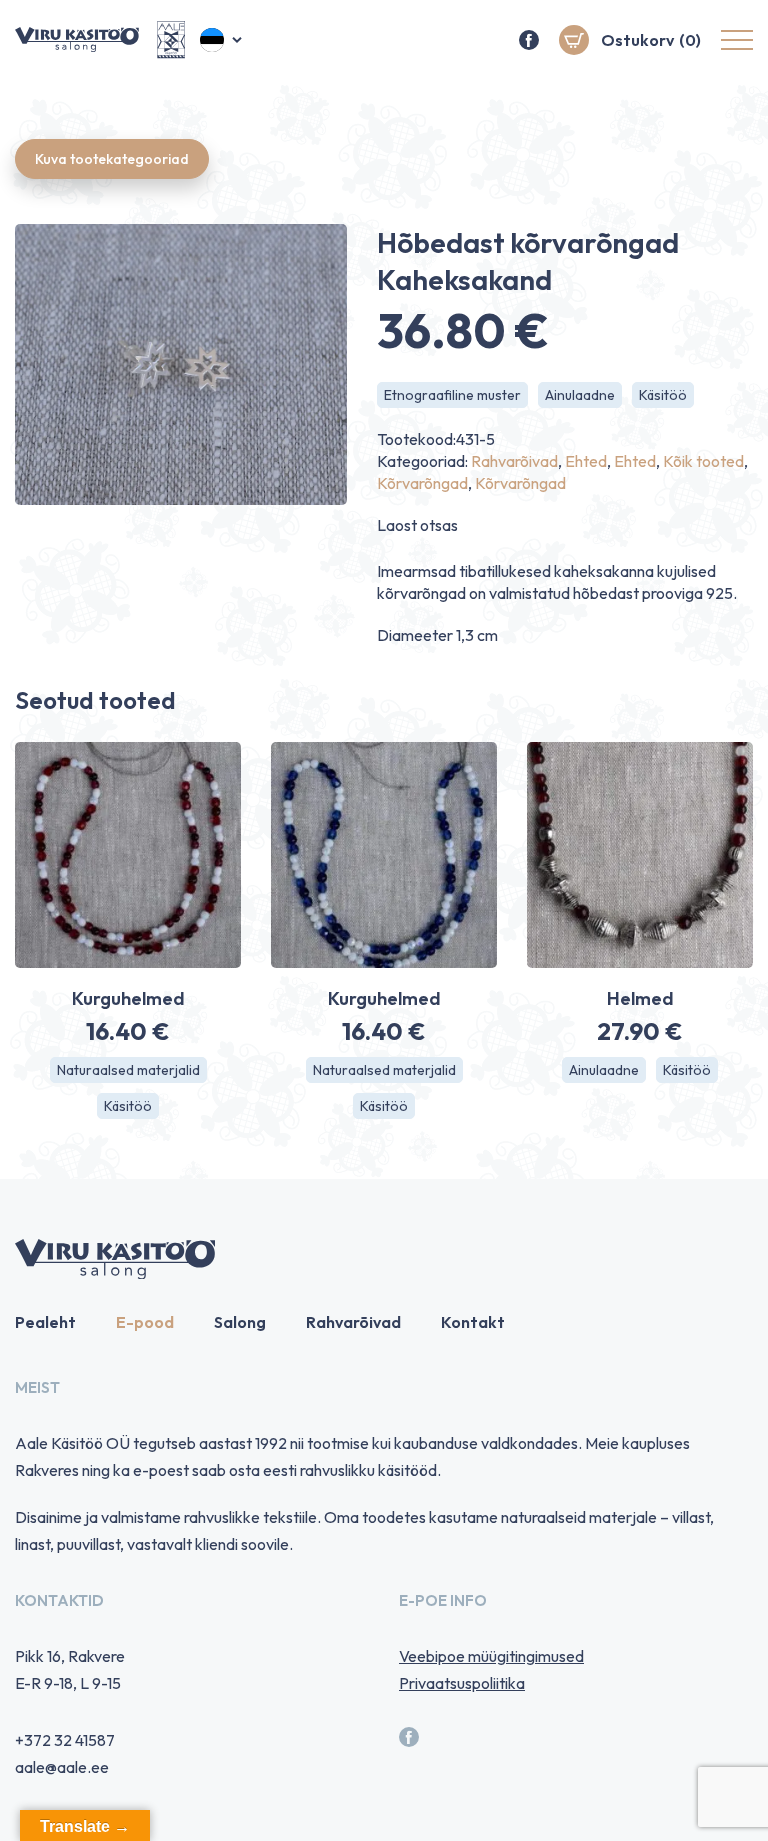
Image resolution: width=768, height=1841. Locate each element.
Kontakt (473, 1322)
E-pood (145, 1322)
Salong (240, 1322)
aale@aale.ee (62, 1767)
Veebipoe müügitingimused (491, 1656)
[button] (222, 40)
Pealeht (45, 1322)
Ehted (586, 461)
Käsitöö (663, 395)
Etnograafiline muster (452, 395)
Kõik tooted (703, 461)
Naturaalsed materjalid (128, 1070)
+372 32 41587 (65, 1740)
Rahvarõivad (514, 461)
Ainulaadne (580, 395)
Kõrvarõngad (422, 483)
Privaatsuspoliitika (462, 1683)
